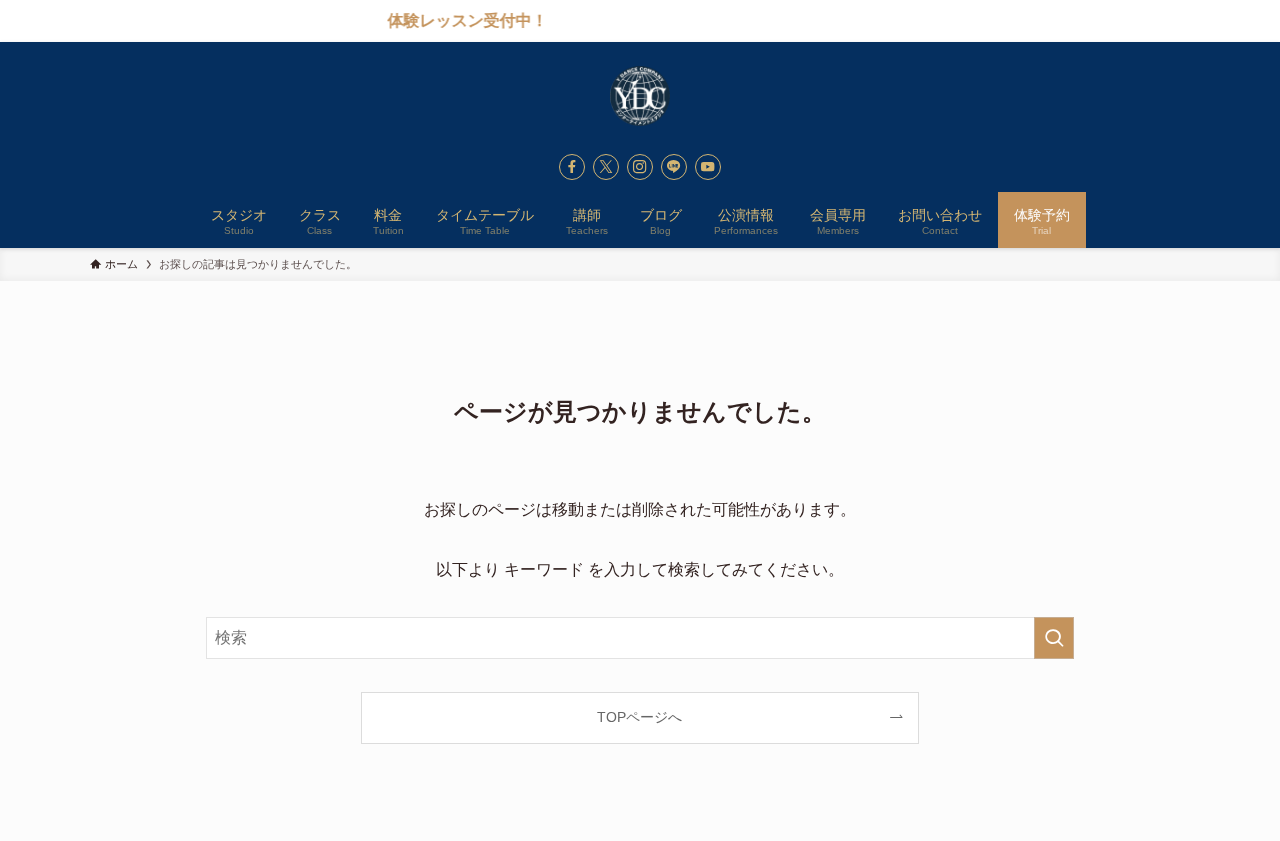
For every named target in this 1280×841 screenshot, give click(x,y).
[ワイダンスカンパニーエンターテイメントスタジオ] (640, 96)
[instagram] (640, 167)
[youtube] (708, 167)
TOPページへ (639, 717)
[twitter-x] (606, 167)
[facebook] (572, 167)
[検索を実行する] (1054, 638)
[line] (674, 167)
